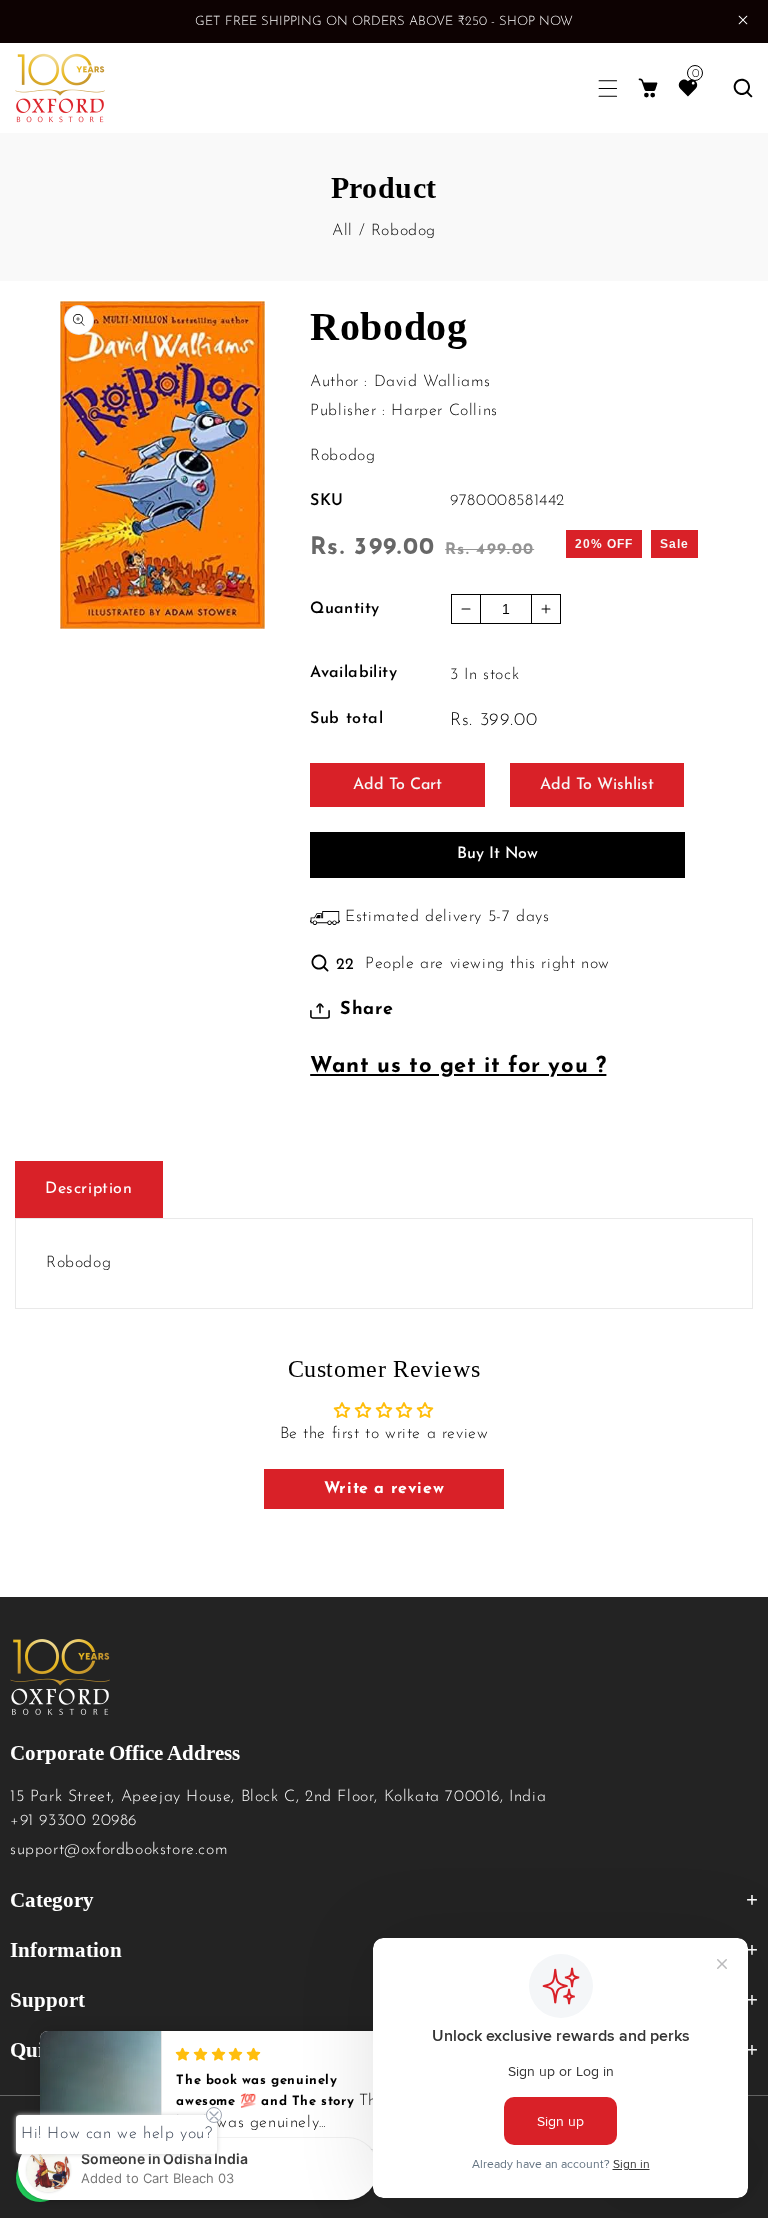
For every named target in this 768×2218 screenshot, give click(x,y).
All (342, 231)
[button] (608, 88)
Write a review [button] (384, 1489)
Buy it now (497, 854)
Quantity (344, 609)
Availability (353, 673)
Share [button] (366, 1010)
